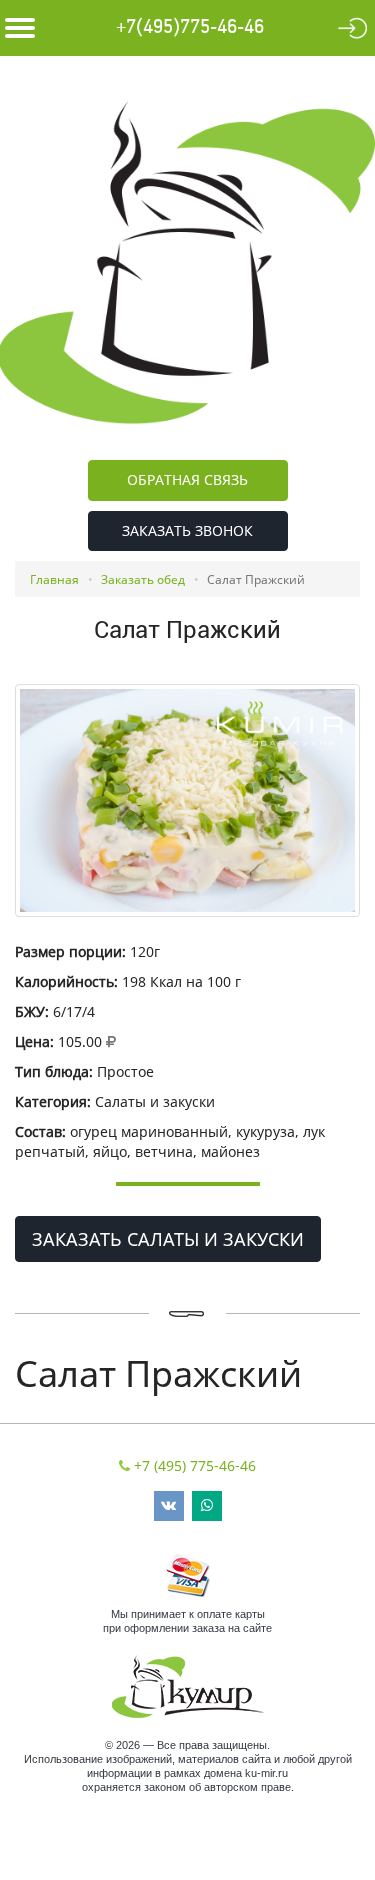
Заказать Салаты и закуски (168, 1239)
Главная (54, 579)
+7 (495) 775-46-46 (195, 1465)
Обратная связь (187, 479)
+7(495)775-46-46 (190, 27)
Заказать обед (143, 579)
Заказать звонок (187, 530)
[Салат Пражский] (187, 800)
